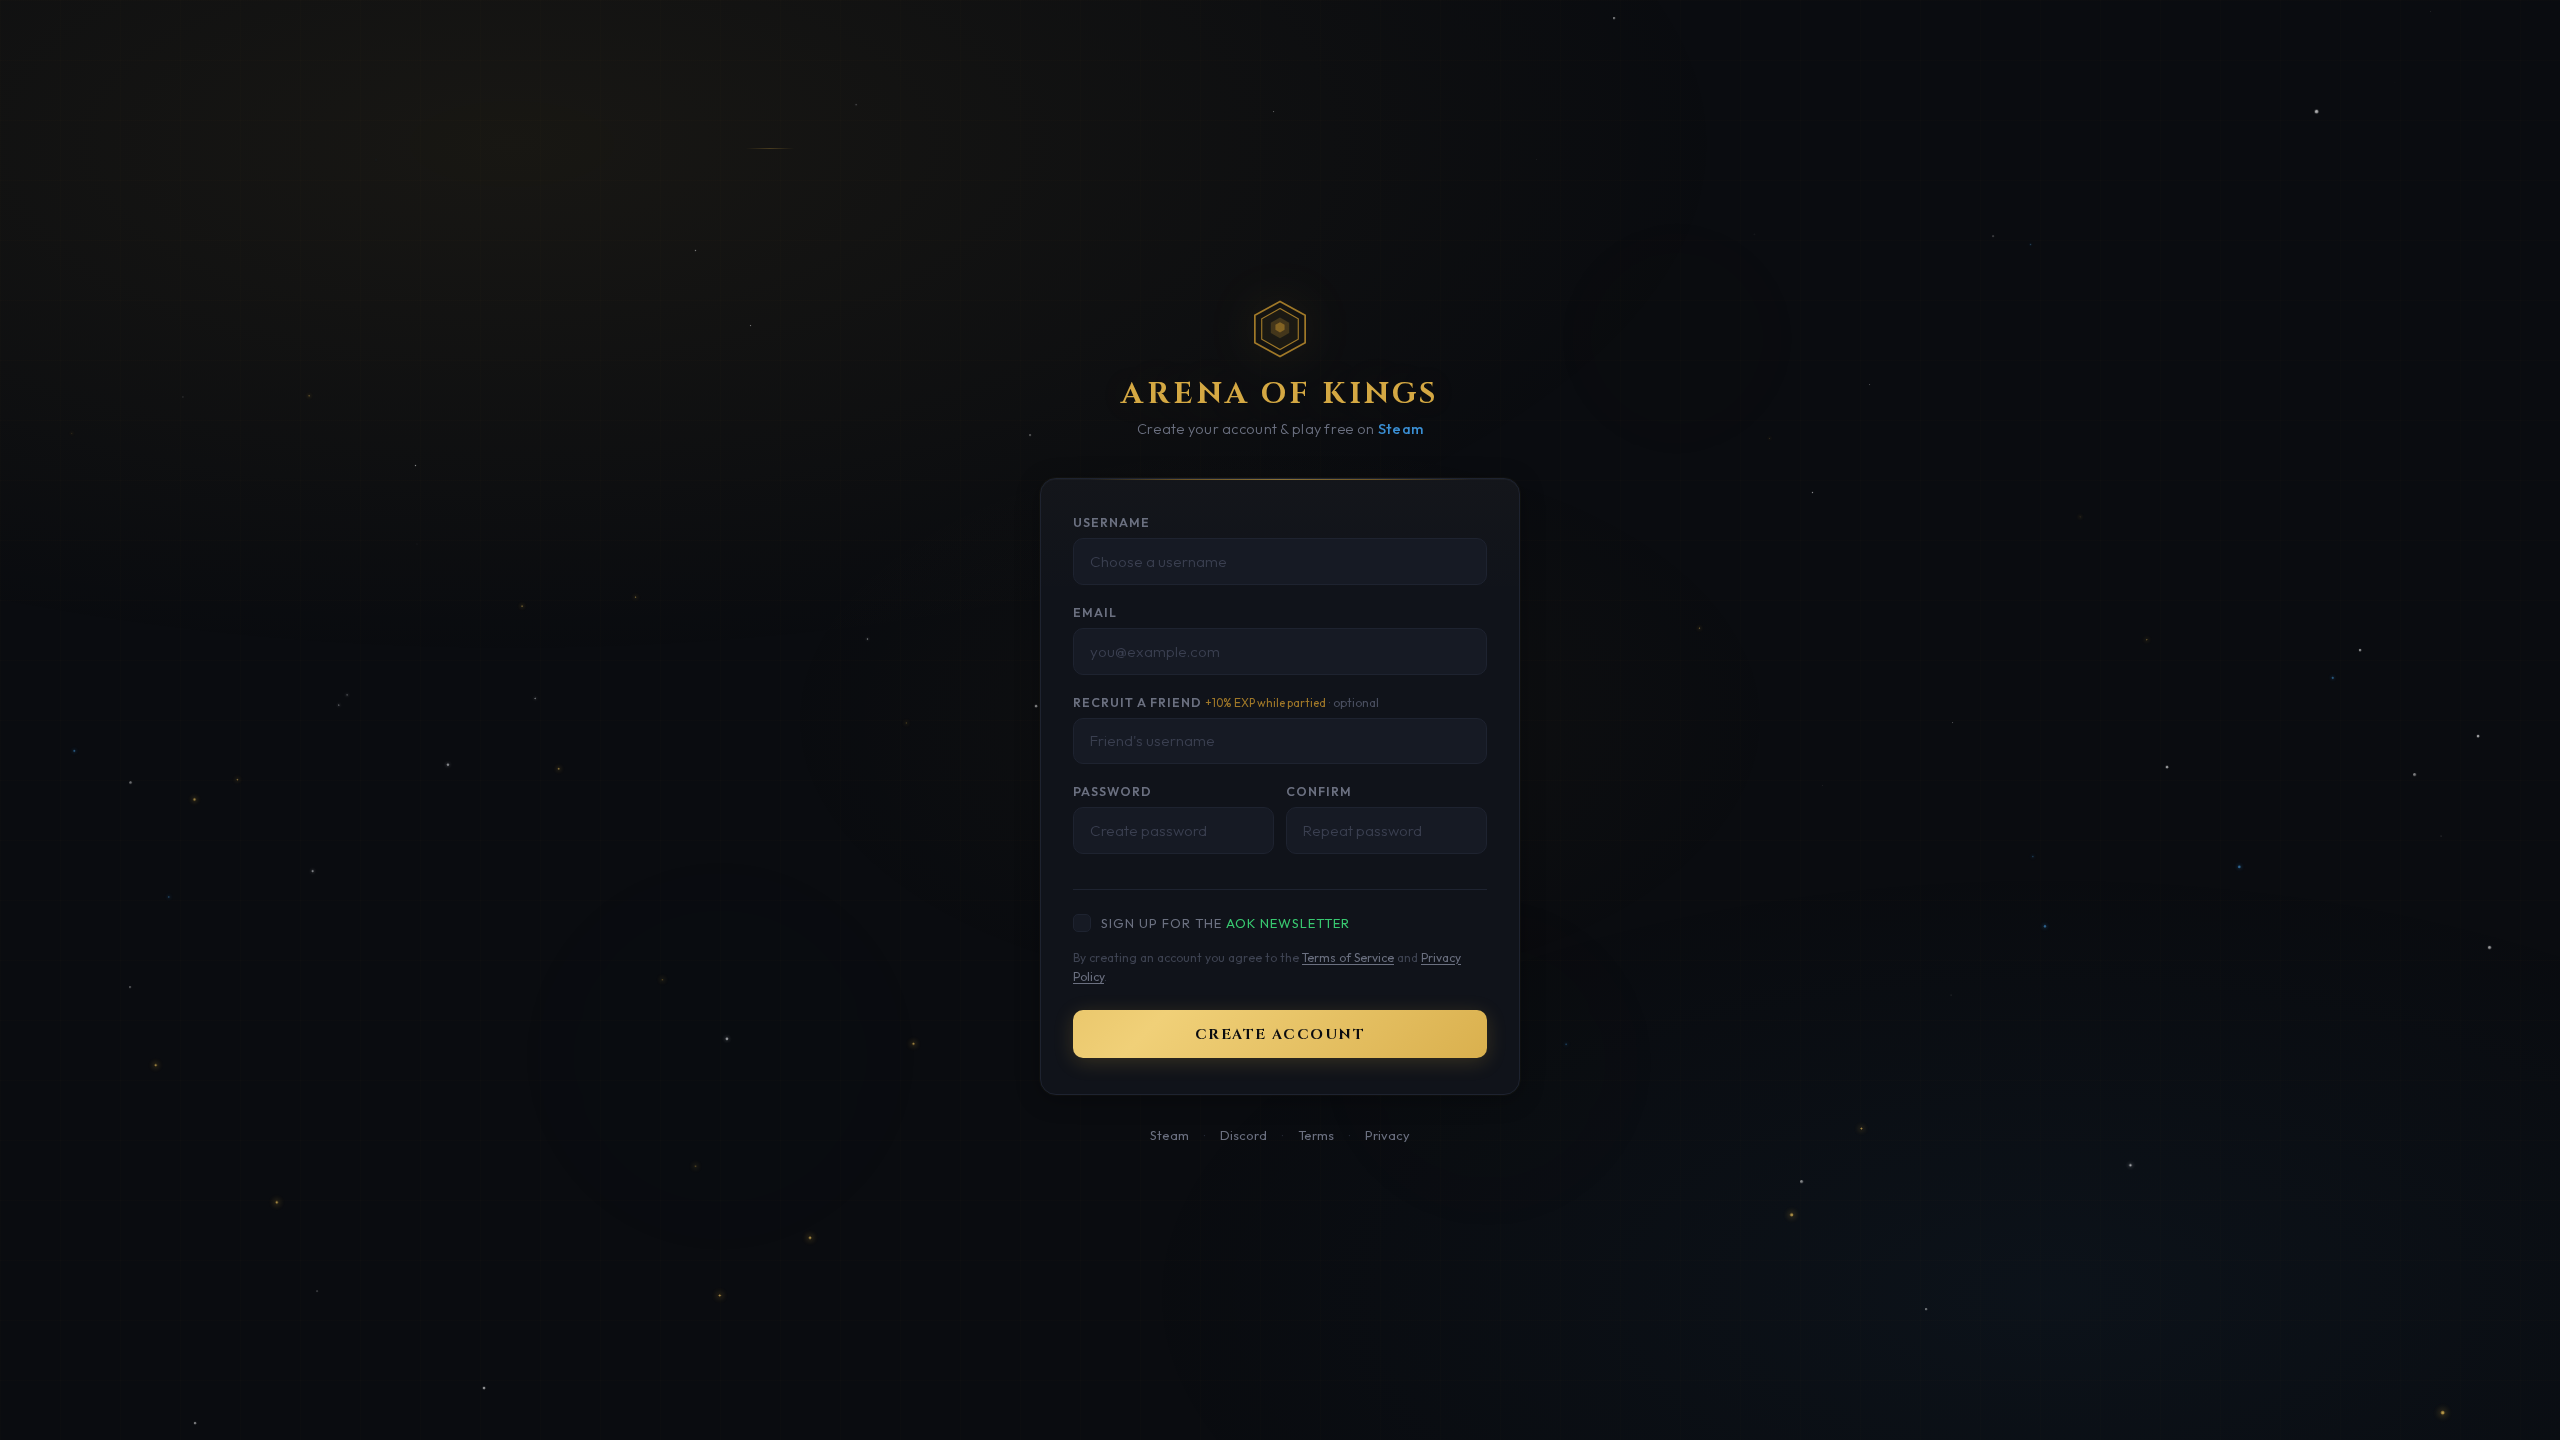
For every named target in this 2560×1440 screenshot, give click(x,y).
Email (1095, 612)
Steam (1400, 429)
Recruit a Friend (1226, 702)
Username (1111, 522)
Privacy (1387, 1135)
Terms (1316, 1135)
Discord (1243, 1135)
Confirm (1319, 791)
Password (1112, 791)
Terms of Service (1348, 957)
